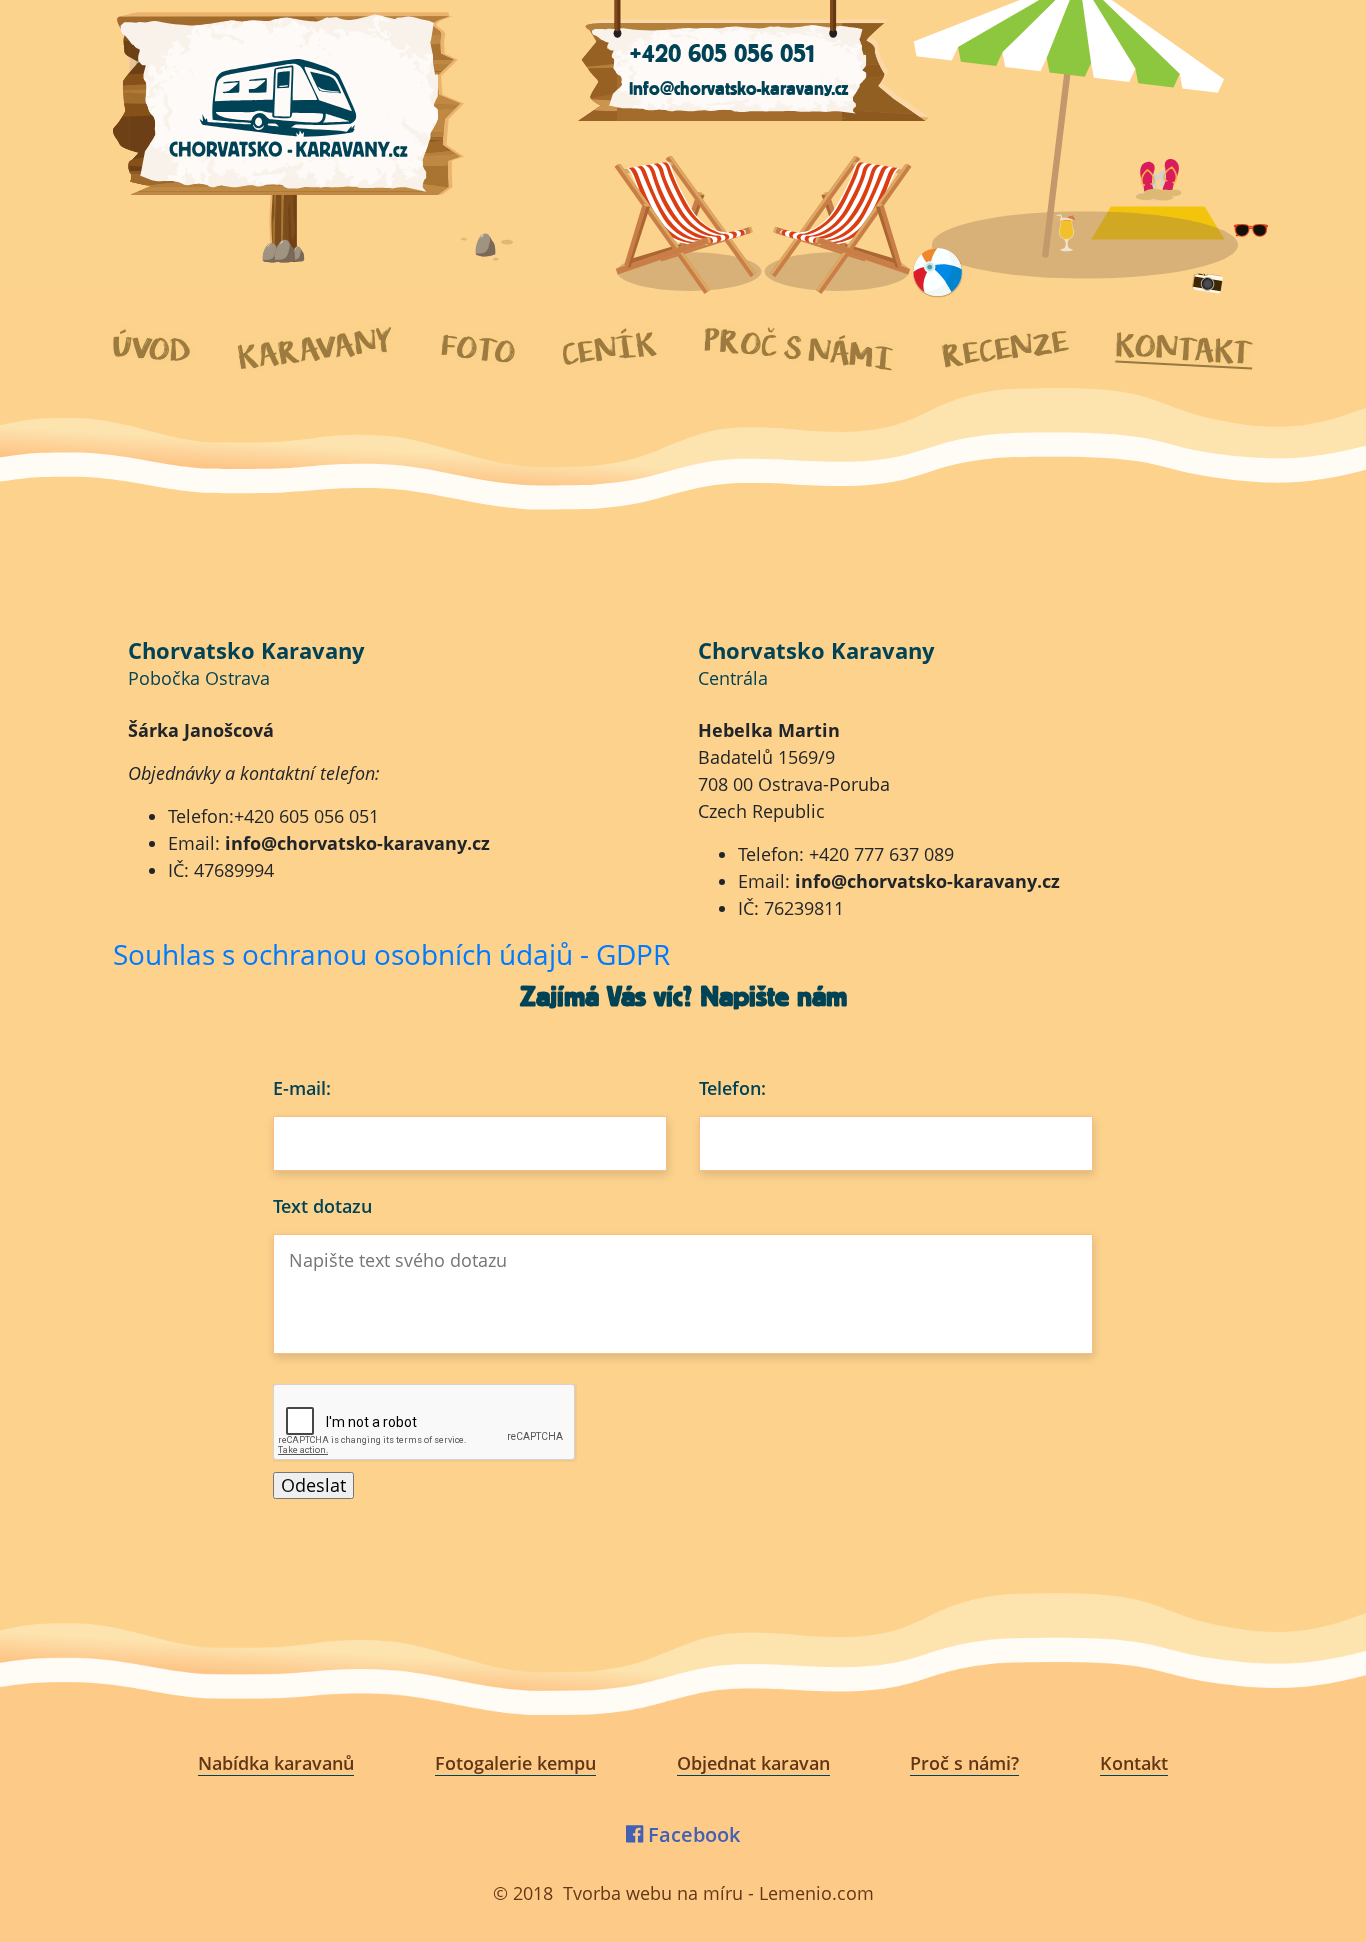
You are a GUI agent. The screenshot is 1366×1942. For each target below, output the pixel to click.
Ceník (609, 349)
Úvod (152, 348)
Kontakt (1184, 349)
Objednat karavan (753, 1763)
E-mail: (302, 1088)
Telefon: (732, 1088)
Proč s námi (799, 349)
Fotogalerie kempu (515, 1763)
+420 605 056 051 (722, 54)
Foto (478, 349)
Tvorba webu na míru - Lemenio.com (718, 1893)
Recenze (1005, 349)
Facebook (691, 1834)
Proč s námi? (964, 1763)
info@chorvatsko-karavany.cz (739, 89)
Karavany (316, 349)
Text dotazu (322, 1206)
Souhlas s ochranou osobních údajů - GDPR (391, 954)
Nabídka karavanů (276, 1763)
